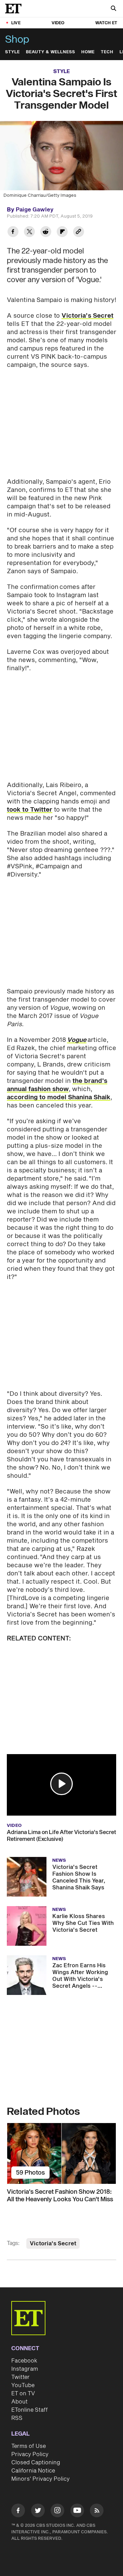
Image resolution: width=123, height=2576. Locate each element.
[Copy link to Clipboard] (79, 232)
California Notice (33, 2471)
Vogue (77, 1040)
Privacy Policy (30, 2454)
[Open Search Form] (113, 9)
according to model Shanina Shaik (59, 1097)
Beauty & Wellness (51, 52)
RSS (17, 2418)
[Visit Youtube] (77, 2510)
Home (88, 52)
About (19, 2402)
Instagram (25, 2369)
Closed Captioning (36, 2463)
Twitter (20, 2377)
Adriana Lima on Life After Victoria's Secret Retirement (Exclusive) (61, 1836)
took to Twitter (30, 810)
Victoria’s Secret (87, 316)
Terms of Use (29, 2446)
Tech (107, 52)
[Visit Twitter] (38, 2512)
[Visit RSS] (97, 2512)
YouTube (23, 2385)
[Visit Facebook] (18, 2512)
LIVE (16, 23)
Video (58, 23)
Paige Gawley (35, 210)
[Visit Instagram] (57, 2512)
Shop (17, 40)
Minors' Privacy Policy (40, 2479)
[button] (61, 1784)
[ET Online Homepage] (15, 9)
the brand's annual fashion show (57, 1085)
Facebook (24, 2361)
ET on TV (23, 2394)
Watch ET (106, 23)
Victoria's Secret (53, 2244)
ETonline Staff (30, 2410)
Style (12, 52)
